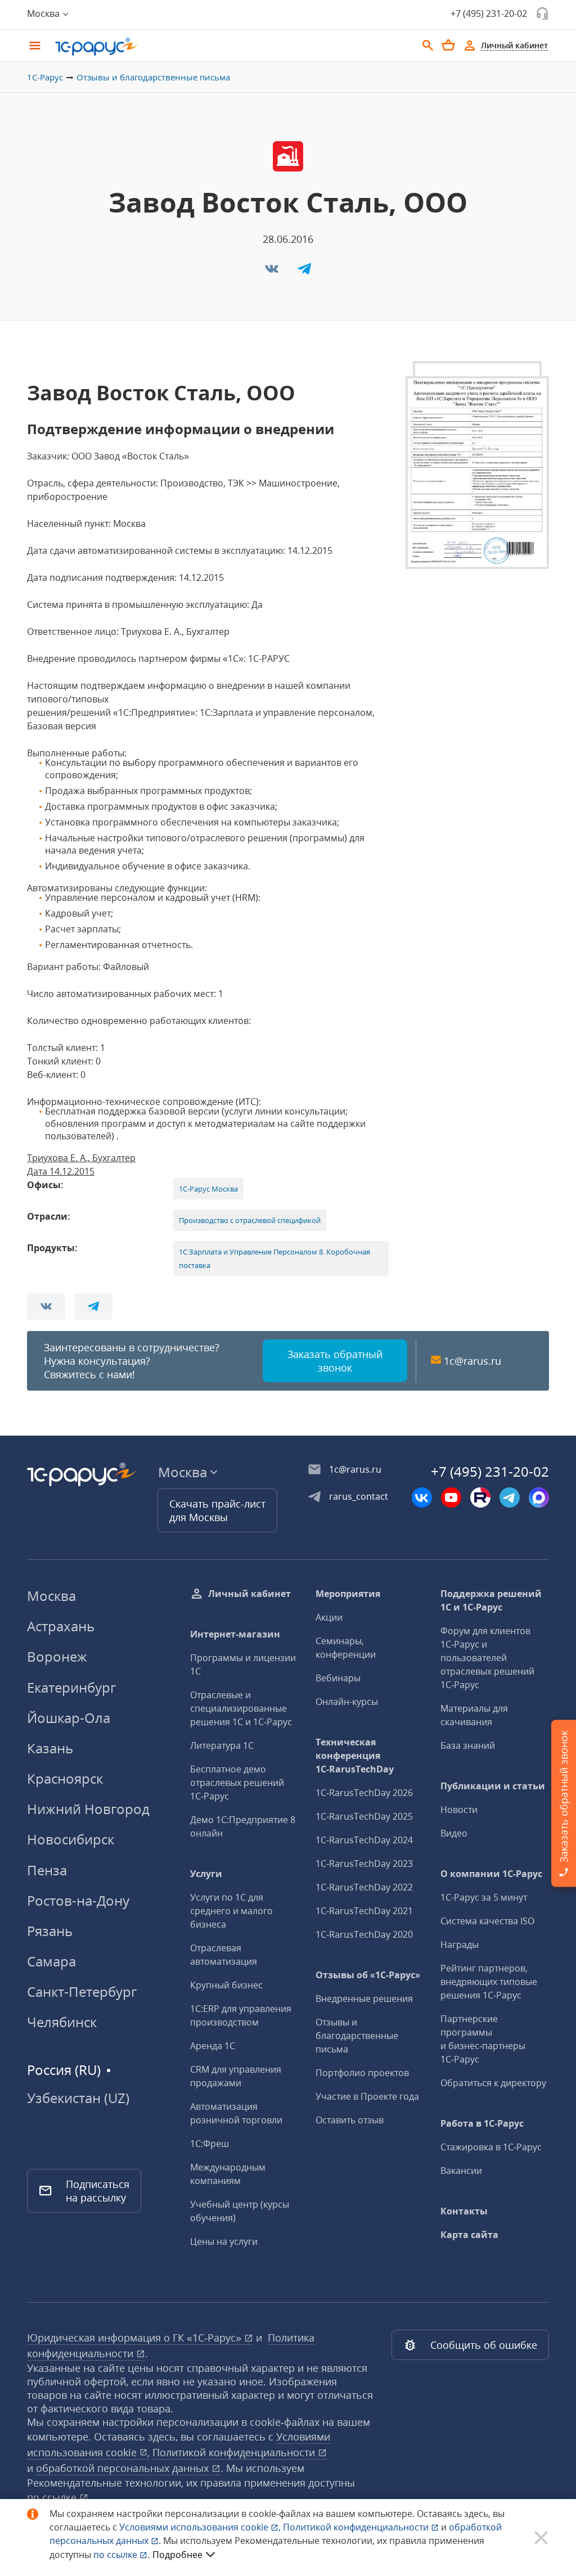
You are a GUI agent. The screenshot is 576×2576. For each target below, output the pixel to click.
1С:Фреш (210, 2144)
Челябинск (62, 2022)
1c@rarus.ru (472, 1361)
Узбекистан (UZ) (78, 2098)
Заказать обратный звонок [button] (335, 1361)
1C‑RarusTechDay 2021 (364, 1911)
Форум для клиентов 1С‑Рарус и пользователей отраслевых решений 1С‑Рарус (487, 1658)
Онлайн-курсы (347, 1702)
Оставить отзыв (350, 2120)
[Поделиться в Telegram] (304, 272)
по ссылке (53, 2497)
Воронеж (57, 1656)
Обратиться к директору (493, 2083)
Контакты (464, 2211)
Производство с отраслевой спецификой (250, 1220)
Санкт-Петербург (82, 1991)
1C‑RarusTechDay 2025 (364, 1816)
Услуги (206, 1874)
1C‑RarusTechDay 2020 (364, 1934)
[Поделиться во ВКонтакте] (273, 272)
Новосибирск (71, 1839)
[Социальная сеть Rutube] (480, 1497)
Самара (51, 1961)
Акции (329, 1617)
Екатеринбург (71, 1687)
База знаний (468, 1745)
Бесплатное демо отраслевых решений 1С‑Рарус (237, 1783)
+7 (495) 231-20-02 (489, 13)
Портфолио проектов (362, 2073)
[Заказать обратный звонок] (542, 13)
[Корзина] (448, 45)
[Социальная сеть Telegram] (510, 1497)
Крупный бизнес (226, 1985)
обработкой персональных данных (124, 2468)
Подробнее (177, 2555)
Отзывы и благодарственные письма (153, 77)
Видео (454, 1833)
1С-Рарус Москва (208, 1189)
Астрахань (61, 1626)
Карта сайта (469, 2235)
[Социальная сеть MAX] (539, 1497)
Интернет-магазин (235, 1634)
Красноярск (65, 1778)
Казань (50, 1748)
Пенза (47, 1870)
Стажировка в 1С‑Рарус (491, 2147)
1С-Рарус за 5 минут (484, 1897)
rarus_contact (359, 1496)
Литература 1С (222, 1745)
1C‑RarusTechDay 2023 (364, 1864)
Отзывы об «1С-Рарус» (368, 1975)
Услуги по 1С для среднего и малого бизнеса (231, 1911)
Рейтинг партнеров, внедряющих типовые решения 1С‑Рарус (489, 1982)
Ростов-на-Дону (78, 1900)
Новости (459, 1810)
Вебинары (338, 1678)
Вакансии (461, 2171)
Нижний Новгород (88, 1809)
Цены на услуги (224, 2241)
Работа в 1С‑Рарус (482, 2123)
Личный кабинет (249, 1594)
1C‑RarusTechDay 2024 (364, 1840)
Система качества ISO (487, 1921)
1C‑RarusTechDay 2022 (364, 1887)
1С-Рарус (45, 77)
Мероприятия (348, 1594)
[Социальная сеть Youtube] (451, 1497)
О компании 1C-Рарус (491, 1874)
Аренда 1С (213, 2046)
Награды (460, 1945)
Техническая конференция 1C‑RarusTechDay (355, 1756)
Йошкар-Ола (69, 1718)
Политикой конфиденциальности (357, 2527)
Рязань (50, 1931)
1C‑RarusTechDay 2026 (364, 1793)
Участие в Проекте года (367, 2096)
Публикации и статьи (493, 1786)
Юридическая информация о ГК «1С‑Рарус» (136, 2338)
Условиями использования (200, 2527)
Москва (51, 1596)
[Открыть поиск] (428, 46)
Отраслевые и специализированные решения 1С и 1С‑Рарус (241, 1708)
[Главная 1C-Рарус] (232, 47)
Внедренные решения (364, 1998)
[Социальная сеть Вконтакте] (422, 1497)
